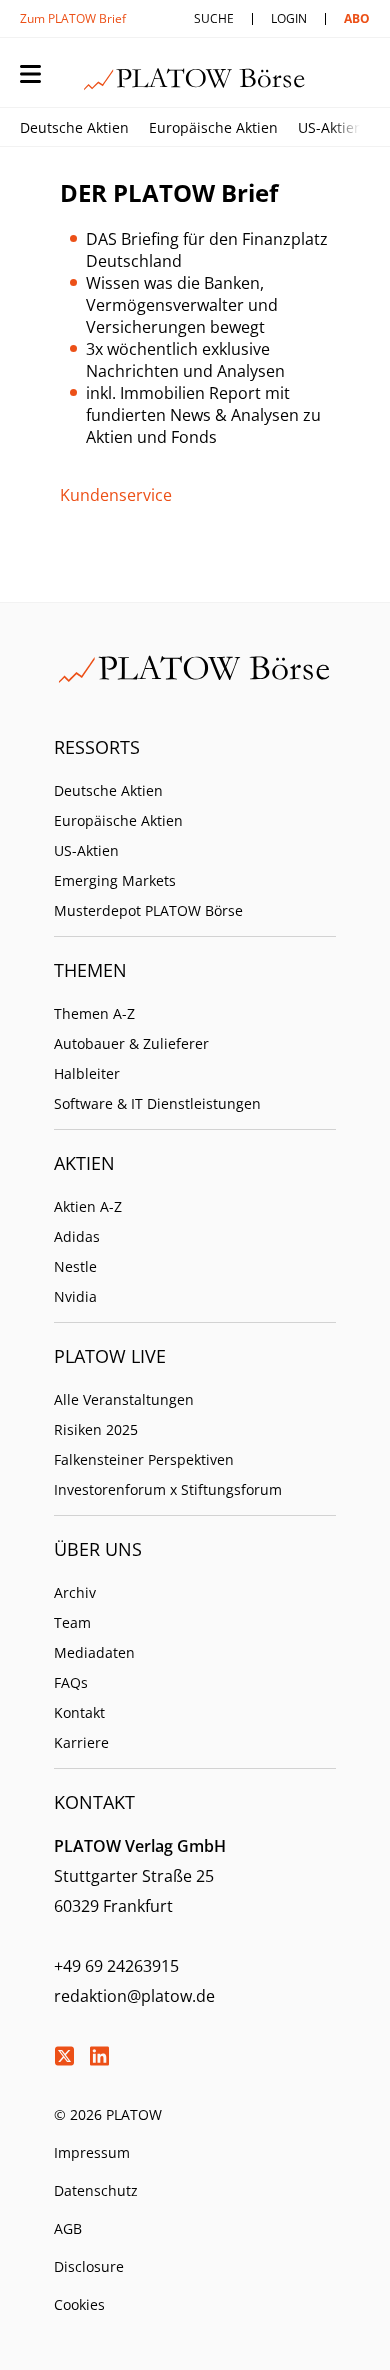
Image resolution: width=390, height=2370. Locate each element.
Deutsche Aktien (74, 127)
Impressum (92, 2152)
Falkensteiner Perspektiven (144, 1459)
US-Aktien (330, 127)
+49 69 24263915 (116, 1966)
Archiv (75, 1592)
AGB (68, 2228)
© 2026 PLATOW (108, 2114)
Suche (214, 18)
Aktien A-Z (88, 1206)
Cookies (79, 2304)
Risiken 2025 (96, 1429)
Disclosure (89, 2266)
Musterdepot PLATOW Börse (148, 910)
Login (289, 18)
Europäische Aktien (213, 127)
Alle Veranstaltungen (124, 1399)
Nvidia (75, 1296)
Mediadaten (94, 1652)
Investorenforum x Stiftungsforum (168, 1489)
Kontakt (79, 1712)
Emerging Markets (115, 880)
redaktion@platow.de (134, 1996)
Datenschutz (96, 2190)
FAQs (71, 1682)
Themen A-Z (94, 1013)
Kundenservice (116, 495)
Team (72, 1622)
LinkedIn (99, 2056)
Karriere (81, 1742)
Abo (357, 18)
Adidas (77, 1236)
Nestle (75, 1266)
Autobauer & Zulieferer (131, 1043)
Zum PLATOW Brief (73, 18)
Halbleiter (87, 1073)
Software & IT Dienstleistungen (157, 1103)
